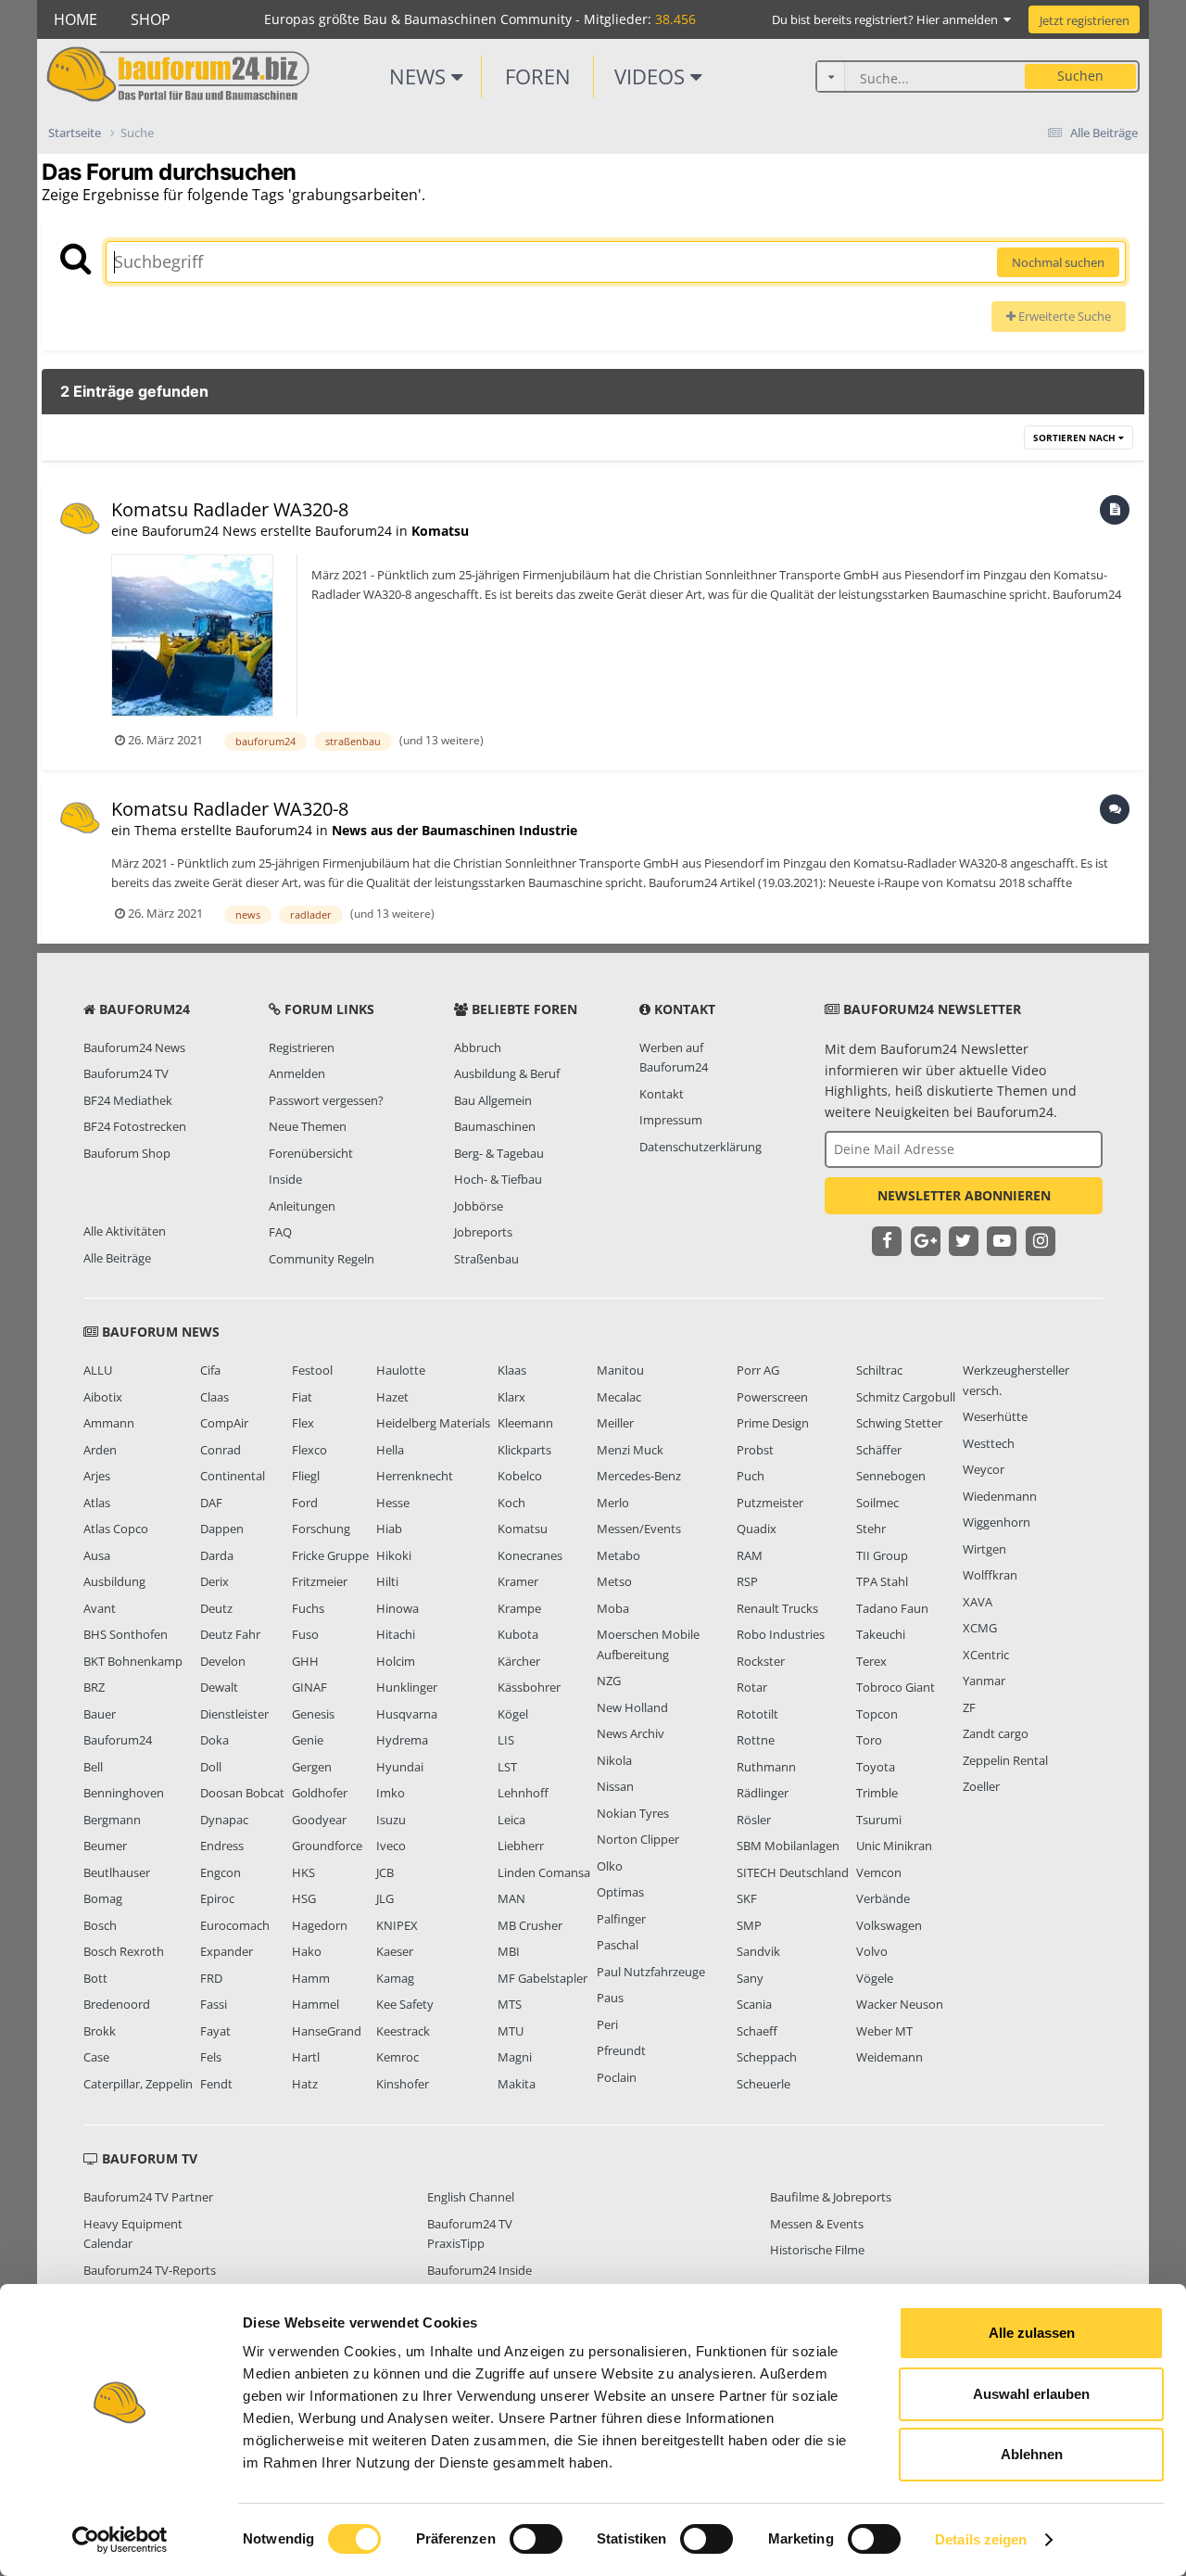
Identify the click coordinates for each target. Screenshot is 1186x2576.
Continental (233, 1476)
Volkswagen (889, 1925)
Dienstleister (234, 1714)
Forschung (321, 1529)
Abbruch (478, 1047)
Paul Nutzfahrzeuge (651, 1972)
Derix (214, 1581)
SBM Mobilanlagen (788, 1846)
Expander (227, 1951)
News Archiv (631, 1733)
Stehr (871, 1529)
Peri (607, 2024)
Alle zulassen (1032, 2333)
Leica (511, 1820)
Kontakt (662, 1094)
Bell (93, 1767)
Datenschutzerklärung (700, 1147)
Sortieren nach (1076, 438)
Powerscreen (772, 1397)
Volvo (872, 1951)
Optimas (620, 1892)
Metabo (618, 1555)
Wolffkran (990, 1575)
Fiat (302, 1397)
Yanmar (984, 1681)
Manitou (620, 1370)
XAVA (978, 1602)
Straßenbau (486, 1259)
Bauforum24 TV (126, 1073)
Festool (312, 1370)
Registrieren (302, 1047)
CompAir (224, 1423)
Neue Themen (308, 1126)
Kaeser (395, 1951)
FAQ (280, 1232)
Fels (211, 2057)
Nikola (614, 1760)
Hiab (389, 1529)
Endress (222, 1846)
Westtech (989, 1443)
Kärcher (519, 1661)
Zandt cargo (996, 1733)
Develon (223, 1661)
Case (96, 2057)
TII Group (882, 1555)
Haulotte (401, 1370)
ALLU (98, 1370)
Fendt (216, 2084)
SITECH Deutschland (793, 1872)
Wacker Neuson (900, 2004)
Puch (751, 1476)
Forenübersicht (311, 1153)
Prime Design (773, 1423)
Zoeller (981, 1786)
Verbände (883, 1898)
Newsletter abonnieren (964, 1195)
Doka (214, 1740)
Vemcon (879, 1872)
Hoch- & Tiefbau (498, 1179)
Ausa (97, 1555)
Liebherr (521, 1846)
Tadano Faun (892, 1608)
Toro (869, 1740)
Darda (217, 1555)
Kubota (518, 1634)
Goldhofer (320, 1793)
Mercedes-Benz (639, 1476)
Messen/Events (639, 1529)
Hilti (387, 1581)
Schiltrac (879, 1370)
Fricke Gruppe (330, 1555)
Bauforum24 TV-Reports (150, 2270)
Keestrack (403, 2031)
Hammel (315, 2004)
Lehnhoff (523, 1793)
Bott (95, 1978)
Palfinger (621, 1919)
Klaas (512, 1370)
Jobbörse (479, 1206)
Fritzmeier (320, 1581)
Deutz (216, 1608)
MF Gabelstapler (543, 1978)
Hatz (305, 2084)
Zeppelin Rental (1005, 1760)
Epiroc (217, 1898)
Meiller (615, 1423)
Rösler (754, 1820)
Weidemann (889, 2057)
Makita (517, 2084)
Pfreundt (621, 2050)
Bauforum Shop (127, 1153)
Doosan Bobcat (242, 1793)
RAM (750, 1555)
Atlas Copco (116, 1529)
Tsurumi (879, 1820)
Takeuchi (881, 1634)
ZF (969, 1707)
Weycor (984, 1469)
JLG (385, 1898)
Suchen (1080, 76)
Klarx (511, 1397)
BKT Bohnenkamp (133, 1661)
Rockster (761, 1661)
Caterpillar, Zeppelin (138, 2084)
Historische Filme (817, 2250)
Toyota (876, 1767)
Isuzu (391, 1820)
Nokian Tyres (633, 1813)
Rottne (756, 1740)
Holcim (396, 1661)
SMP (749, 1925)
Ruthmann (766, 1767)
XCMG (980, 1628)
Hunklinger (407, 1687)
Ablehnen (1032, 2454)
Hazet (392, 1397)
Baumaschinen (495, 1126)
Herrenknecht (415, 1476)
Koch (511, 1503)
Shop (151, 19)
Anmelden (297, 1073)
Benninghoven (124, 1793)
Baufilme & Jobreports (831, 2197)
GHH (305, 1661)
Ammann (109, 1423)
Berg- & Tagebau (499, 1153)
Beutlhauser (117, 1872)
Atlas (97, 1503)
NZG (609, 1681)
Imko (391, 1793)
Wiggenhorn (997, 1522)
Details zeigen (981, 2539)
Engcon (221, 1872)
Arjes (97, 1476)
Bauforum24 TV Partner (148, 2197)
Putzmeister (770, 1503)
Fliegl (306, 1476)
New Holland (632, 1707)
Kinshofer (403, 2084)
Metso (614, 1581)
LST (507, 1767)
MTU (511, 2031)
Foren (538, 76)
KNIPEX (397, 1925)
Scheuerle (763, 2084)
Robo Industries (781, 1634)
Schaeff (757, 2031)
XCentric (986, 1655)
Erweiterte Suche (1063, 316)
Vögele (875, 1978)
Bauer (100, 1714)
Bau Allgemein (493, 1100)
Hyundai (400, 1767)
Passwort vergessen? (326, 1100)
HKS (303, 1872)
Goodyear (319, 1820)
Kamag (395, 1978)
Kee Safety (405, 2004)
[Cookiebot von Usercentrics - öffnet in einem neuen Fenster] (120, 2540)
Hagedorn (320, 1925)
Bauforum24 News (134, 1047)
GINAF (309, 1687)
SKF (747, 1898)
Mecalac (619, 1397)
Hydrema (402, 1740)
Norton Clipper (638, 1839)
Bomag (103, 1898)
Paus (610, 1998)
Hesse (393, 1503)
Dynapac (224, 1820)
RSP (747, 1581)
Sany (750, 1978)
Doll (211, 1767)
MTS (510, 2004)
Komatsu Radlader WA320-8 (230, 509)
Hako (307, 1951)
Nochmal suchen (1058, 262)
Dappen (222, 1529)
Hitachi (396, 1634)
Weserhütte (995, 1416)
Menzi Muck (630, 1450)
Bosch (100, 1925)
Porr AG (758, 1370)
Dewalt (219, 1687)
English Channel (471, 2197)
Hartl (306, 2057)
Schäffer (879, 1450)
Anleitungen (302, 1206)
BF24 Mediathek (128, 1100)
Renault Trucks (777, 1608)
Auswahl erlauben (1031, 2394)
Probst (755, 1450)
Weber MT (884, 2031)
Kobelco (520, 1476)
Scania (754, 2004)
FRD (211, 1978)
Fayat (215, 2031)
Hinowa (397, 1608)
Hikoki (394, 1555)
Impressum (671, 1120)
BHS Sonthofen (126, 1634)
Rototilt (757, 1714)
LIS (506, 1740)
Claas (214, 1397)
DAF (211, 1503)
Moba (613, 1608)
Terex (871, 1661)
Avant (100, 1608)
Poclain (617, 2077)
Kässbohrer (529, 1687)
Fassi (214, 2004)
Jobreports (483, 1232)
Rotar (752, 1687)
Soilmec (877, 1503)
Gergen (312, 1767)
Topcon (877, 1714)
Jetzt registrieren (1085, 20)
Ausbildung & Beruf (507, 1073)
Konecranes (530, 1555)
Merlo (613, 1503)
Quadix (757, 1529)
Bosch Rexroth (124, 1951)
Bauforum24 (118, 1740)
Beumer (105, 1846)
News (420, 76)
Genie (308, 1740)
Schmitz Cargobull (906, 1397)
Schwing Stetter (899, 1423)
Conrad (221, 1450)
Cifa (210, 1370)
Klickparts (524, 1450)
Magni (515, 2057)
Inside (285, 1179)
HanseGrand (327, 2031)
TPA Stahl (882, 1581)
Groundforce (327, 1846)
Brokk (100, 2031)
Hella (390, 1450)
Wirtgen (984, 1549)
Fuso (305, 1634)
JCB (385, 1872)
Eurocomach (235, 1925)
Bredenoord (117, 2004)
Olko (610, 1866)
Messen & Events (817, 2224)
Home (76, 19)
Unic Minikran (894, 1846)
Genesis (313, 1714)
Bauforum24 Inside (479, 2270)
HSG (304, 1898)
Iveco (391, 1846)
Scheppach (767, 2057)
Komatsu (440, 531)
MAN (511, 1898)
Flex (303, 1423)
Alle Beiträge (117, 1258)
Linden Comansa (544, 1872)
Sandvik (758, 1951)
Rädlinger (763, 1793)
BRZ (94, 1687)
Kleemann (525, 1423)
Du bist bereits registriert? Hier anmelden (888, 19)
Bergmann (112, 1820)
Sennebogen (891, 1476)
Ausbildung (114, 1581)
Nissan (615, 1786)
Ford (305, 1503)
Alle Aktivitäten (125, 1231)
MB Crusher (530, 1925)
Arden (100, 1450)
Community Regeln (322, 1259)
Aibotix (103, 1397)
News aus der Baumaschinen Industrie (454, 830)
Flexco (309, 1450)
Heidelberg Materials (433, 1423)
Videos (652, 76)
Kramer (518, 1581)
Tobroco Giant (896, 1687)
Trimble (877, 1793)
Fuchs (308, 1608)
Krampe (519, 1608)
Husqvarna (407, 1714)
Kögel (513, 1714)
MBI (509, 1951)
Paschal (618, 1945)
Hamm (311, 1978)
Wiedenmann (1000, 1496)
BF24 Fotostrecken (135, 1126)
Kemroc (397, 2057)
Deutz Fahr (230, 1634)
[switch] (536, 2539)
